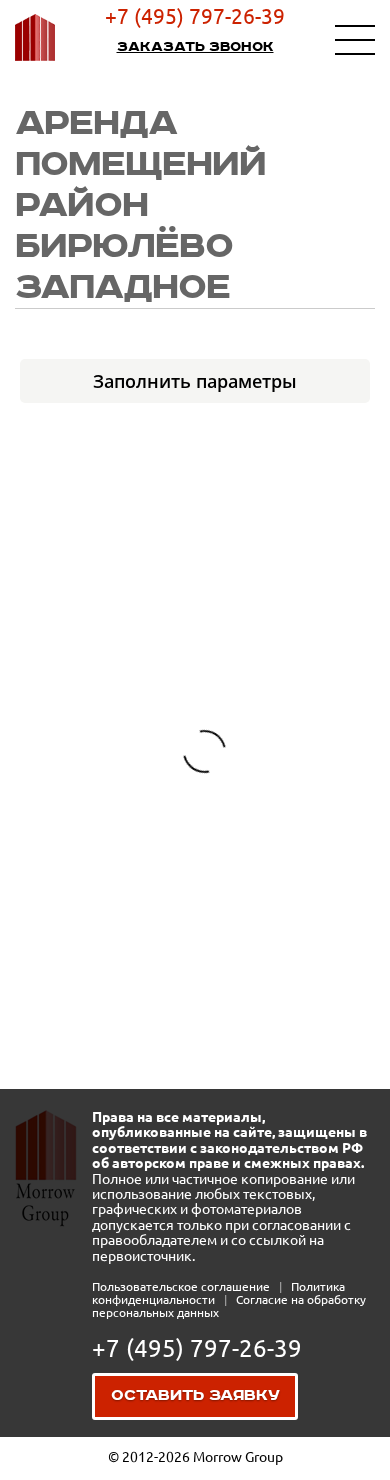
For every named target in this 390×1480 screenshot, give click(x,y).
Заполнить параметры (195, 381)
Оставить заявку (195, 1396)
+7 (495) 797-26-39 (195, 16)
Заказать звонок (195, 47)
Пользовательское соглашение (182, 1286)
